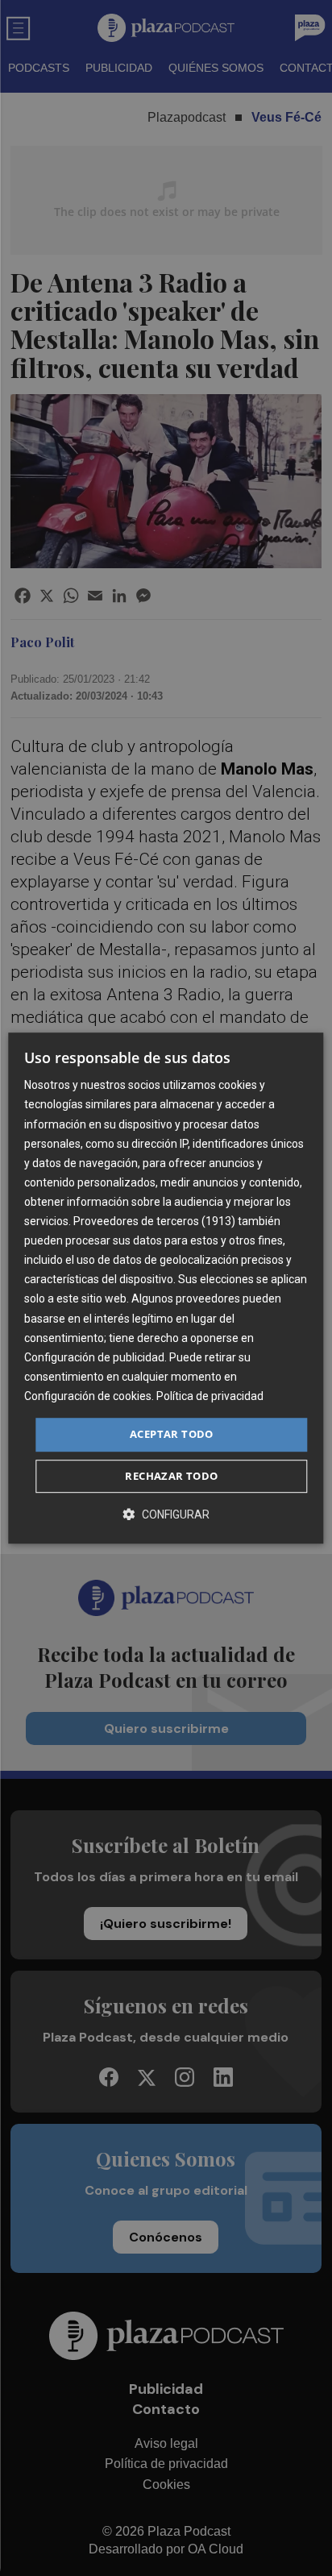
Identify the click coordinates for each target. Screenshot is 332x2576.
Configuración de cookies (88, 1396)
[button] (166, 1514)
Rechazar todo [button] (171, 1476)
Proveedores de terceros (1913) (154, 1221)
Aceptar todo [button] (172, 1434)
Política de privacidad (210, 1396)
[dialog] (166, 1288)
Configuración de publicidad (94, 1357)
